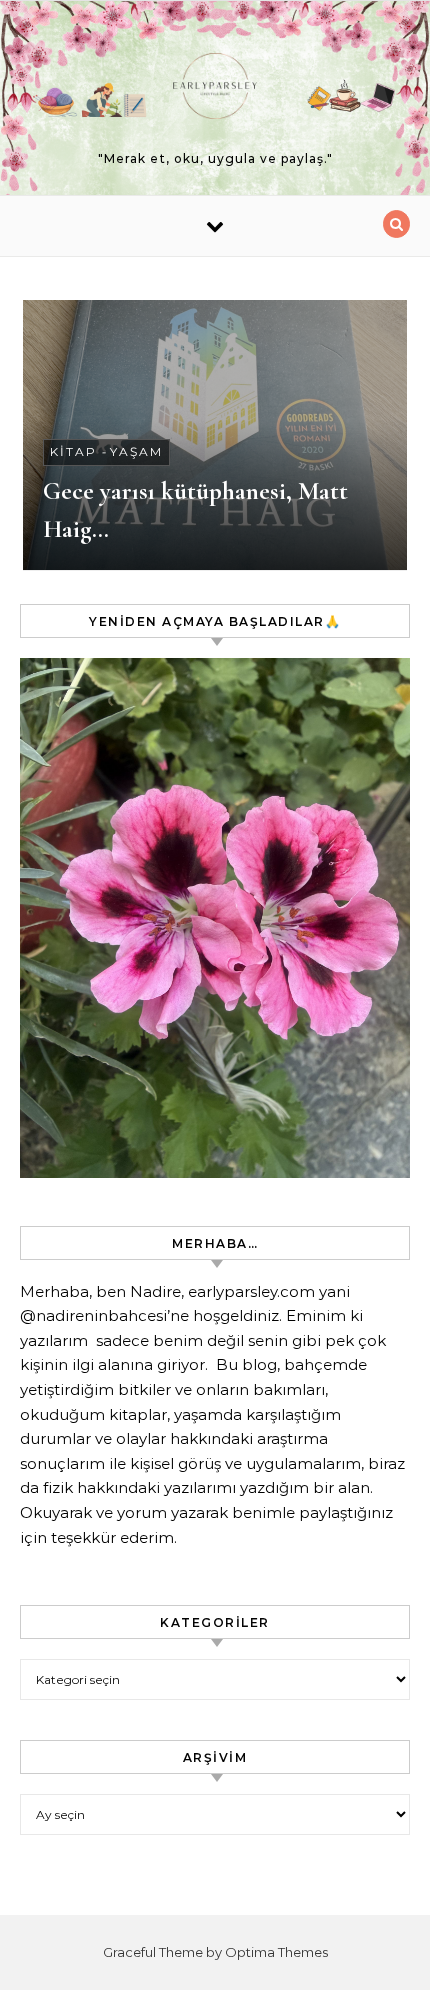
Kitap (73, 451)
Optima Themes (276, 1952)
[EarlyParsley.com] (215, 89)
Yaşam (136, 451)
